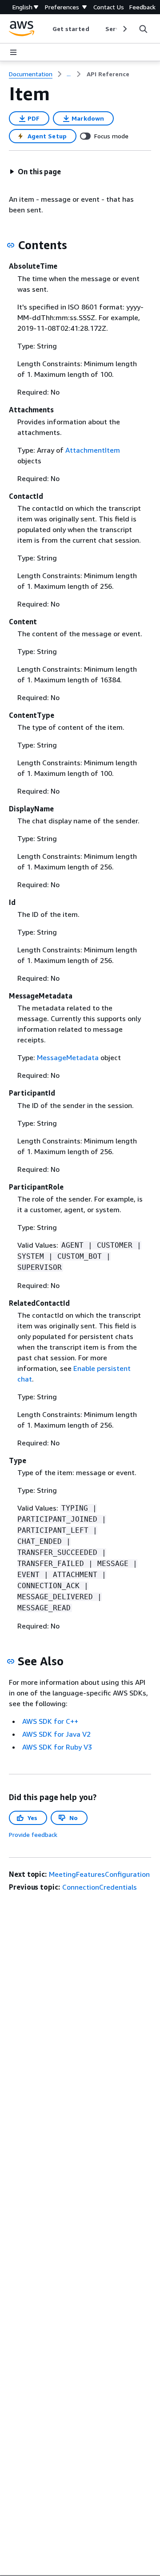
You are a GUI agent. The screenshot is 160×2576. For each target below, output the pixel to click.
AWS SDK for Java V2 (56, 1734)
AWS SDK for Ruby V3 (57, 1747)
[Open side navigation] (13, 52)
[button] (35, 172)
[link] (108, 74)
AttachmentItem (93, 450)
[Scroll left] (46, 29)
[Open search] (143, 29)
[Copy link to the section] (11, 245)
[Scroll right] (124, 29)
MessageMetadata (68, 1057)
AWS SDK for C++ (50, 1721)
